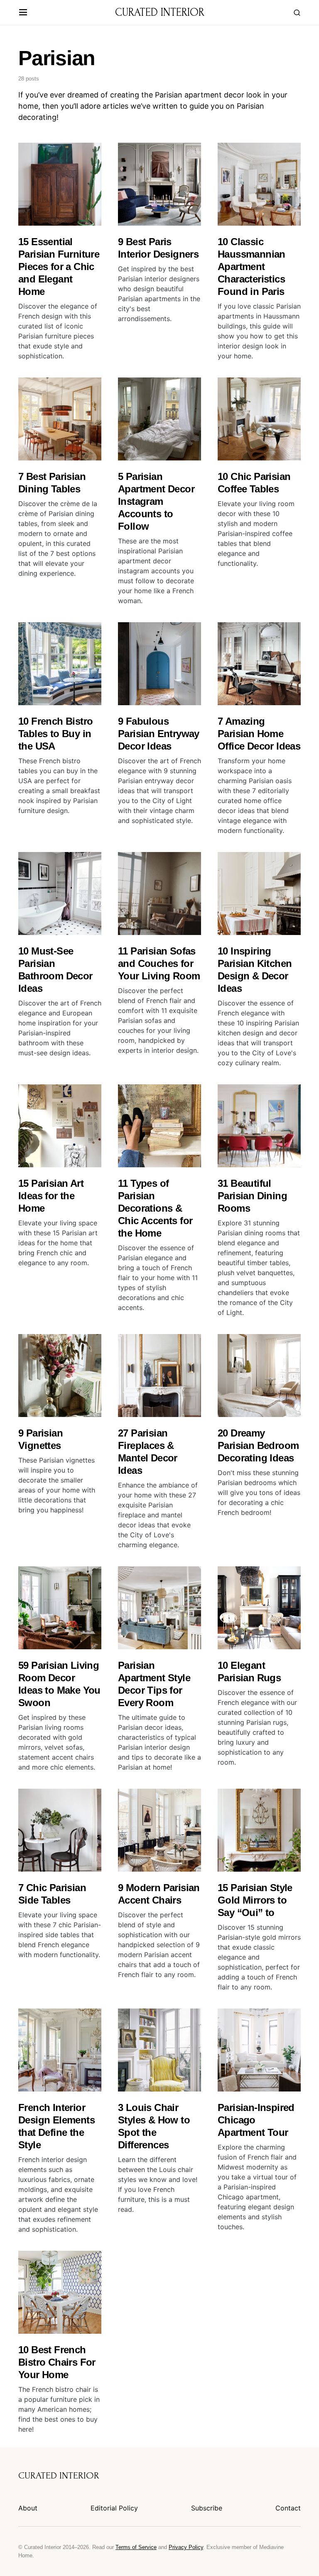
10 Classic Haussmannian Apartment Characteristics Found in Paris (252, 267)
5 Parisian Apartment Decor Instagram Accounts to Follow (156, 501)
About (28, 2508)
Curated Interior (160, 12)
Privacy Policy (186, 2547)
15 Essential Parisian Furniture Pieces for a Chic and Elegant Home (59, 267)
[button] (23, 13)
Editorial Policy (114, 2508)
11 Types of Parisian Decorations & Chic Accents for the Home (155, 1208)
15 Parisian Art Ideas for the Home (51, 1196)
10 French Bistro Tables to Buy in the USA (55, 734)
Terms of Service (136, 2547)
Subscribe (207, 2508)
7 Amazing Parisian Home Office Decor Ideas (259, 734)
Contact (288, 2508)
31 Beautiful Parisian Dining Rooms (252, 1196)
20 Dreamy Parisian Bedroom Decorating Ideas (258, 1445)
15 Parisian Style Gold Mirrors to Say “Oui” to (255, 1900)
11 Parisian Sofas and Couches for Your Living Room (159, 963)
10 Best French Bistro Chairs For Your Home (57, 2362)
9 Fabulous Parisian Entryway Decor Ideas (159, 734)
